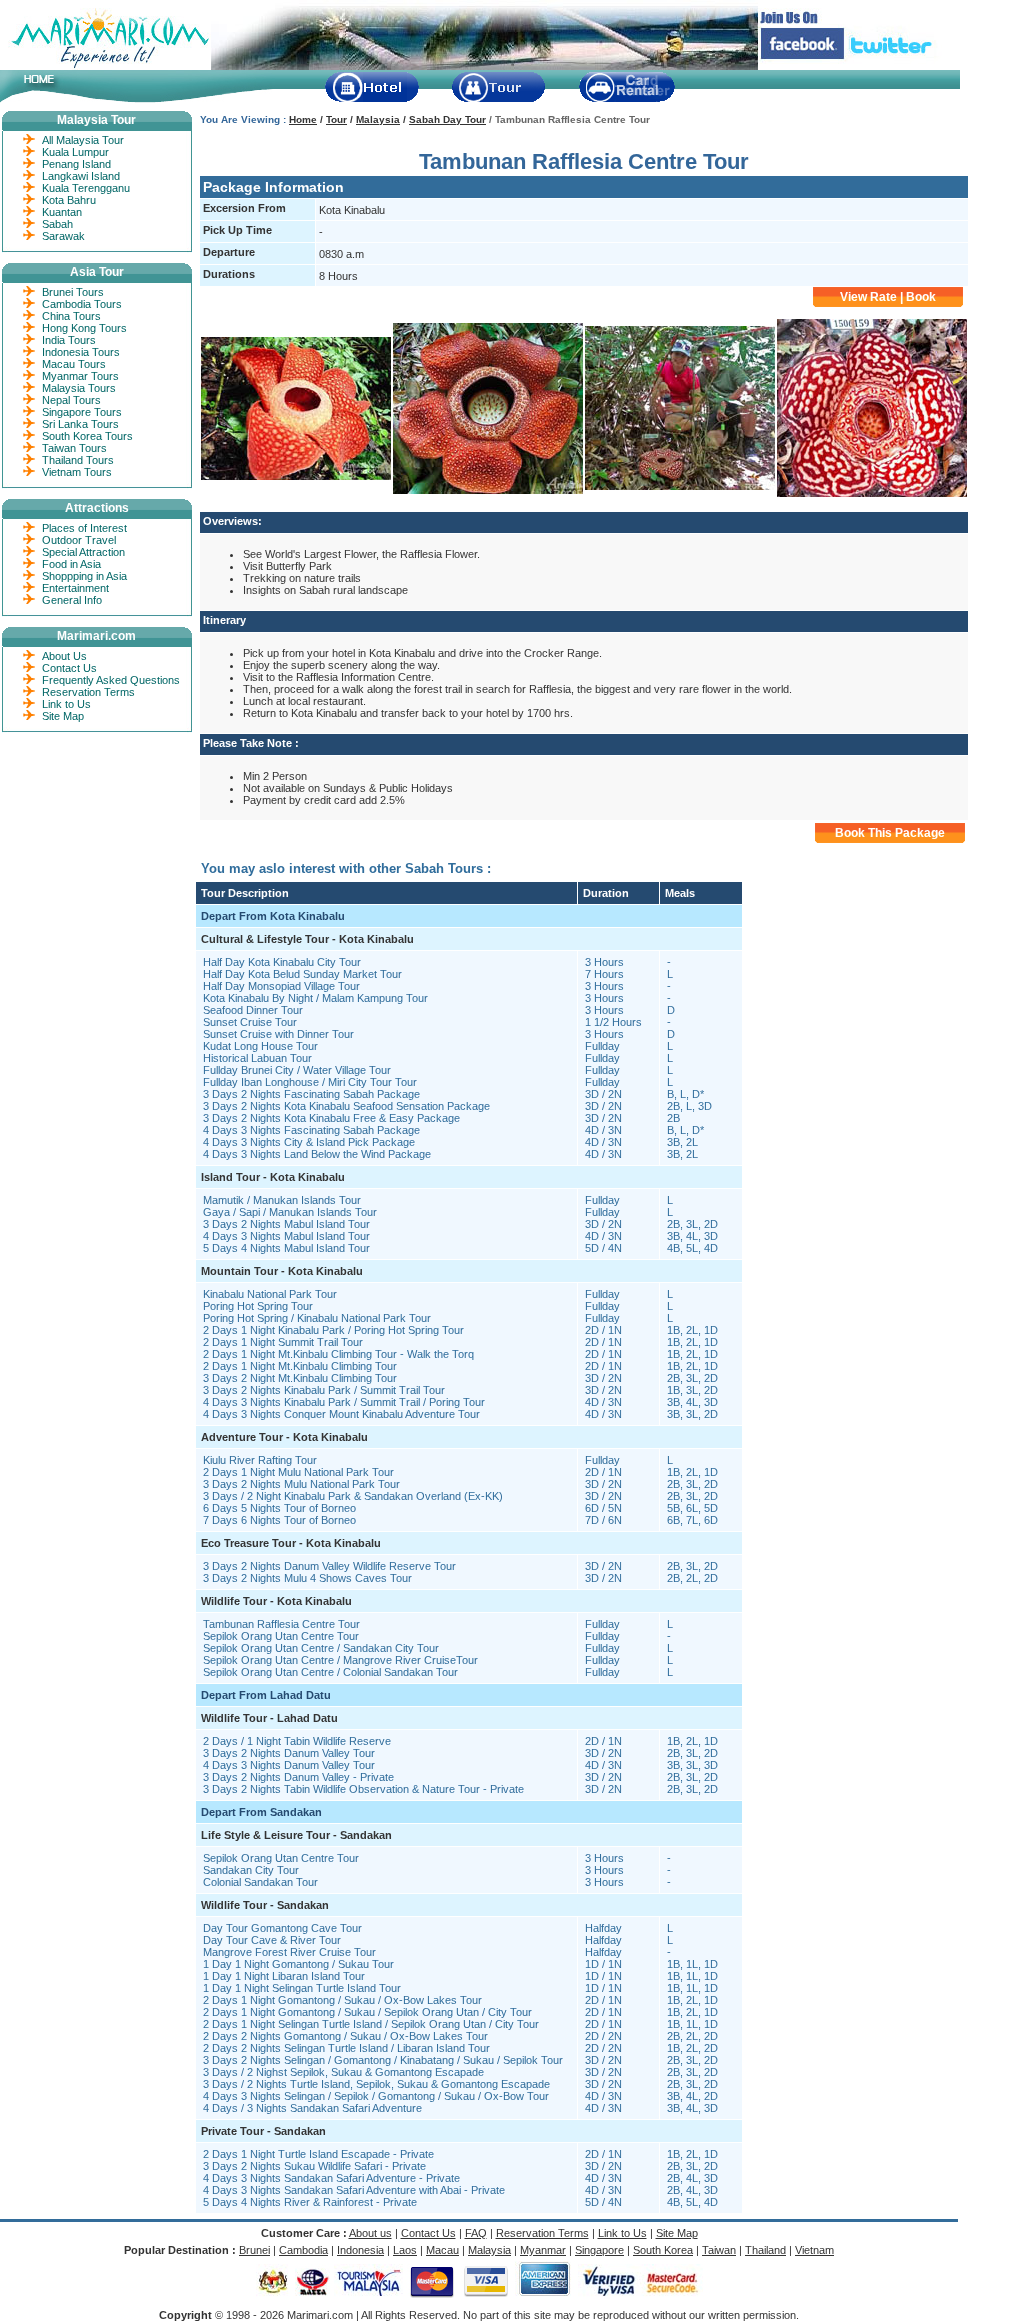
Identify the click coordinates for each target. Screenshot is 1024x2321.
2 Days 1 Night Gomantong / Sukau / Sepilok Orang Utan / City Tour (367, 2012)
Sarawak (63, 236)
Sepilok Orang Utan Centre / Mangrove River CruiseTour (340, 1660)
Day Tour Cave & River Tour (272, 1940)
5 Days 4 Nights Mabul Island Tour (286, 1248)
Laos (405, 2250)
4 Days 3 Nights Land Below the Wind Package (317, 1154)
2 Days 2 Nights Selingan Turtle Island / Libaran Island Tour (346, 2048)
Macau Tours (74, 364)
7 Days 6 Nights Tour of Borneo (279, 1520)
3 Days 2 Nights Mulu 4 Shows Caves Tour (307, 1578)
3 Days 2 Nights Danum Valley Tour (289, 1753)
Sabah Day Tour (447, 119)
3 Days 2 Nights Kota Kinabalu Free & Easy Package (331, 1118)
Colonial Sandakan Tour (260, 1882)
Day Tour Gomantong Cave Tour (282, 1928)
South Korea (663, 2250)
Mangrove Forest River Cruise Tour (289, 1952)
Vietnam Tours (77, 472)
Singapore (599, 2250)
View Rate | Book (888, 297)
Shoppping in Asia (84, 576)
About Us (64, 656)
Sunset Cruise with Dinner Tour (278, 1034)
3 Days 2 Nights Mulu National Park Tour (301, 1484)
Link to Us (66, 704)
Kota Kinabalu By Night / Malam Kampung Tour (315, 998)
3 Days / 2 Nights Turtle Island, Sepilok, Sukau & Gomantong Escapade (376, 2084)
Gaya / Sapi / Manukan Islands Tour (290, 1212)
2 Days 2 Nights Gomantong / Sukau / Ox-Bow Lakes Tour (345, 2036)
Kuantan (62, 212)
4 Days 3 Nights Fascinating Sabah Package (311, 1130)
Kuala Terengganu (86, 188)
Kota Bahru (69, 200)
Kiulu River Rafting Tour (260, 1460)
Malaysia (378, 119)
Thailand (765, 2250)
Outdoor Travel (79, 540)
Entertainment (75, 588)
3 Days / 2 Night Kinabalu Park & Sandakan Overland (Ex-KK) (353, 1496)
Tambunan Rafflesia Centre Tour (281, 1624)
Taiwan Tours (74, 448)
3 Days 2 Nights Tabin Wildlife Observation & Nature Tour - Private (363, 1789)
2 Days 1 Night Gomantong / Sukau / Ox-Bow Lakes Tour (342, 2000)
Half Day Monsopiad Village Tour (281, 986)
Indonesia (360, 2250)
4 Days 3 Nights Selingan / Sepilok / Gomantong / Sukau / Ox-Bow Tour (376, 2096)
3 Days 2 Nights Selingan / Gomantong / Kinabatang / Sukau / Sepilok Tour (383, 2060)
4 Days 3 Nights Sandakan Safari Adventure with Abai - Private (354, 2190)
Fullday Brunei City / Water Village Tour (297, 1070)
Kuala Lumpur (75, 152)
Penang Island (76, 164)
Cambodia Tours (82, 304)
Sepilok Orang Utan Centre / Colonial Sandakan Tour (330, 1672)
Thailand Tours (78, 460)
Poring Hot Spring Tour (258, 1306)
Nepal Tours (71, 400)
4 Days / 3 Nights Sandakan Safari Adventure (312, 2108)
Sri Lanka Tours (80, 424)
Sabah (57, 224)
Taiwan (719, 2250)
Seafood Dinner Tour (253, 1010)
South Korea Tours (87, 436)
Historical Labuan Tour (257, 1058)
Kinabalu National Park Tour (270, 1294)
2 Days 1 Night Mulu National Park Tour (298, 1472)
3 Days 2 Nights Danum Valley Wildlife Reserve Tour (329, 1566)
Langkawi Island (81, 176)
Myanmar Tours (80, 376)
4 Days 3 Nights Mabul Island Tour (286, 1236)
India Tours (69, 340)
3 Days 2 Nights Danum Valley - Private (298, 1777)
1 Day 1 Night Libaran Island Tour (284, 1976)
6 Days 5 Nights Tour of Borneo (279, 1508)
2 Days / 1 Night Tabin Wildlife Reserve (297, 1741)
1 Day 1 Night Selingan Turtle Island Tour (302, 1988)
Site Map (63, 716)
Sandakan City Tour (251, 1870)
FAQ (476, 2233)
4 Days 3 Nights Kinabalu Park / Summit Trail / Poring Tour (344, 1402)
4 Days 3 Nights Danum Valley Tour (289, 1765)
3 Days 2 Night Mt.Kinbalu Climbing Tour (300, 1378)
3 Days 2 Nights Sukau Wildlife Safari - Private (314, 2166)
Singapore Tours (82, 412)
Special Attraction (83, 552)
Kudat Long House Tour (260, 1046)
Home (303, 119)
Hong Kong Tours (84, 328)
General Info (72, 600)
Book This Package (890, 833)
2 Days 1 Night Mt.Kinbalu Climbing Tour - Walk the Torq (338, 1354)
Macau (442, 2250)
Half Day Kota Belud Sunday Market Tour (302, 974)
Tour (336, 119)
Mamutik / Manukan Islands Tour (282, 1200)
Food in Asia (71, 564)
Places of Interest (84, 528)
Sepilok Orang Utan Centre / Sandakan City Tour (321, 1648)
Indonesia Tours (81, 352)
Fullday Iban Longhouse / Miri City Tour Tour (310, 1082)
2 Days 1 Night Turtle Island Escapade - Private (318, 2154)
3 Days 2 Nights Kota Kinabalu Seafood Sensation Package (346, 1106)
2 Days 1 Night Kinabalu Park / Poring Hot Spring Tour (333, 1330)
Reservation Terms (88, 692)
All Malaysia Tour (83, 140)
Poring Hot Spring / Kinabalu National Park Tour (317, 1318)
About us (370, 2233)
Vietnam (814, 2250)
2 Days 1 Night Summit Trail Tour (283, 1342)
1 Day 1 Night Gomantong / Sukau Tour (298, 1964)
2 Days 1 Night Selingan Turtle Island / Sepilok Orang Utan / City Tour (371, 2024)
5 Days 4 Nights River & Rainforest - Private (310, 2202)
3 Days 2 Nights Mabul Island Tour (286, 1224)
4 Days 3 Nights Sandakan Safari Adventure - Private (331, 2178)
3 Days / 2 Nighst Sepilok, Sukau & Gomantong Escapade (343, 2072)
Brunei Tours (73, 292)
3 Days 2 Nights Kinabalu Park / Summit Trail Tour (324, 1390)
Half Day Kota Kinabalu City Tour (282, 962)
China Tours (71, 316)
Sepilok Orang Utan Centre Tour (281, 1636)
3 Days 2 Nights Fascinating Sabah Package (311, 1094)
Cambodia (303, 2250)
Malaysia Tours (79, 388)
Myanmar (543, 2250)
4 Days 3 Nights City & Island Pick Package (309, 1142)
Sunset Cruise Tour (250, 1022)
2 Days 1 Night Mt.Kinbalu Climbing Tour (300, 1366)
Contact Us (69, 668)
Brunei (254, 2250)
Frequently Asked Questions (111, 680)
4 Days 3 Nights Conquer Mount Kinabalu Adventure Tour (341, 1414)
